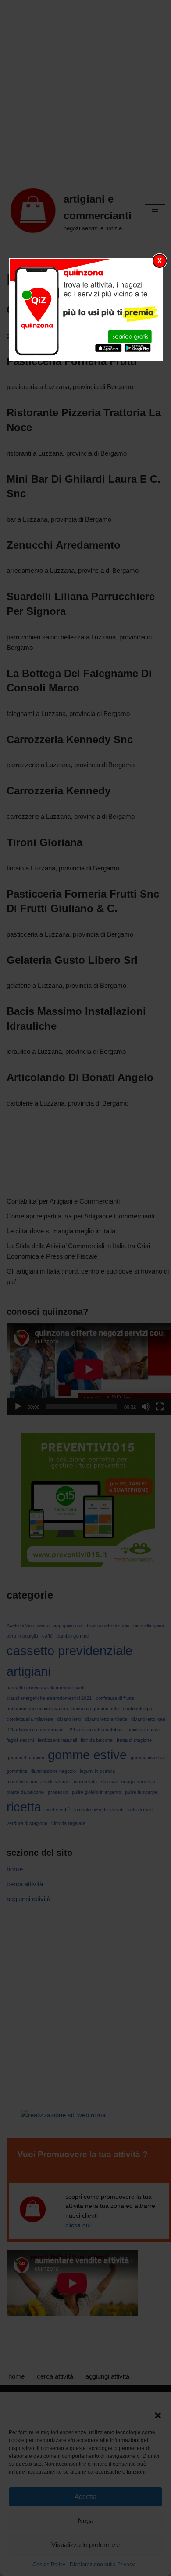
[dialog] (86, 309)
